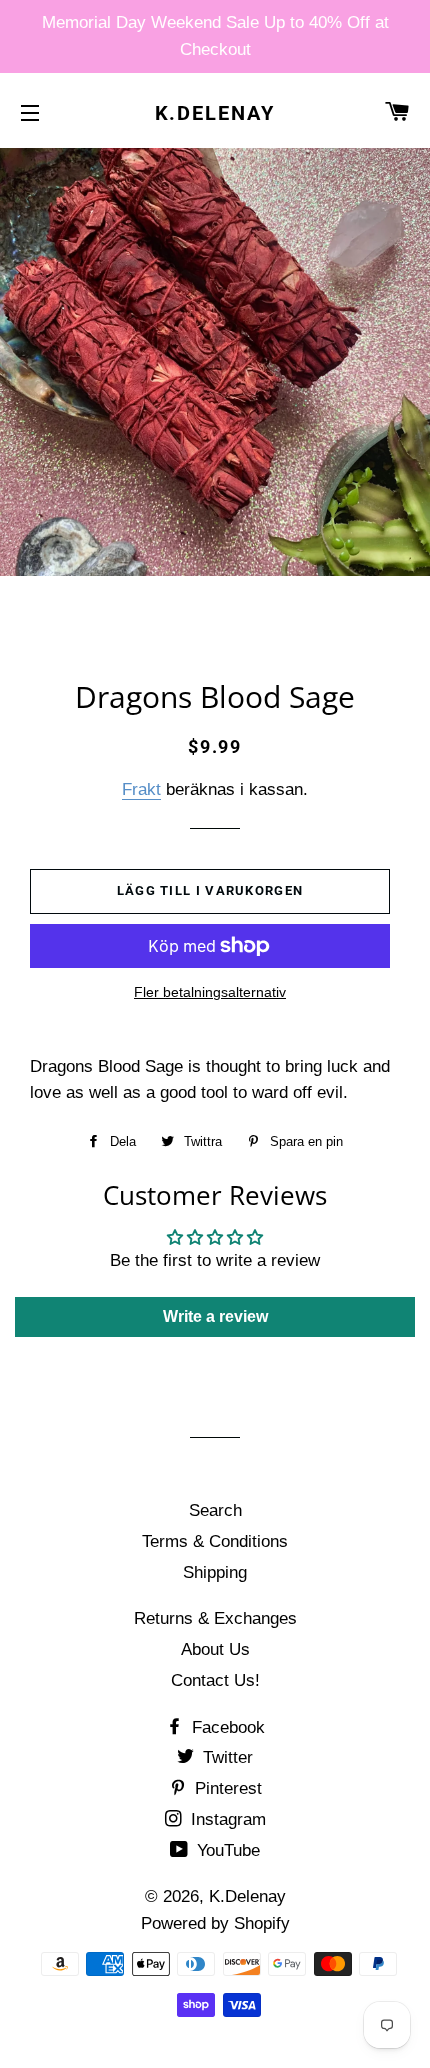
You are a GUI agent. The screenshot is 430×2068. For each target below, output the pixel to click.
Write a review (215, 1316)
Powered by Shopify (215, 1923)
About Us (215, 1649)
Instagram (226, 1819)
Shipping (215, 1572)
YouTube (226, 1850)
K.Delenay (215, 113)
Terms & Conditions (215, 1541)
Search (215, 1510)
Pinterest (226, 1788)
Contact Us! (215, 1680)
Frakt (141, 789)
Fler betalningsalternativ (210, 992)
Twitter (225, 1757)
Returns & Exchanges (215, 1618)
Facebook (226, 1727)
